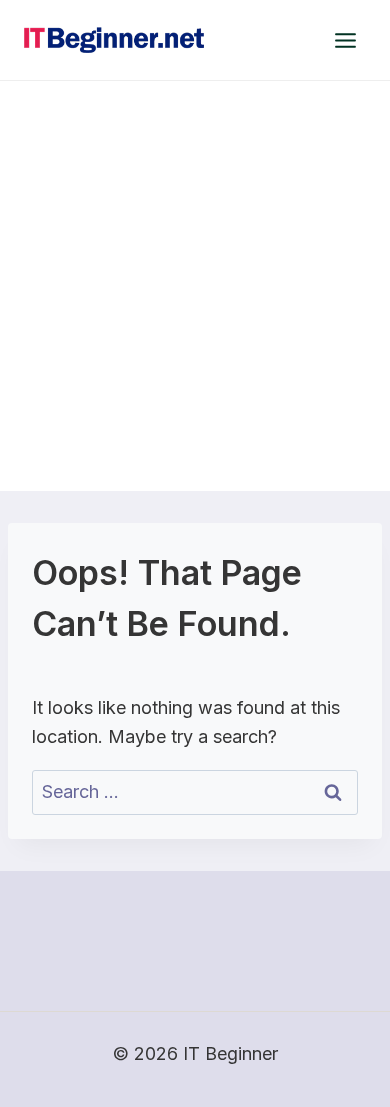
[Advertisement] (195, 286)
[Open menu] (345, 40)
